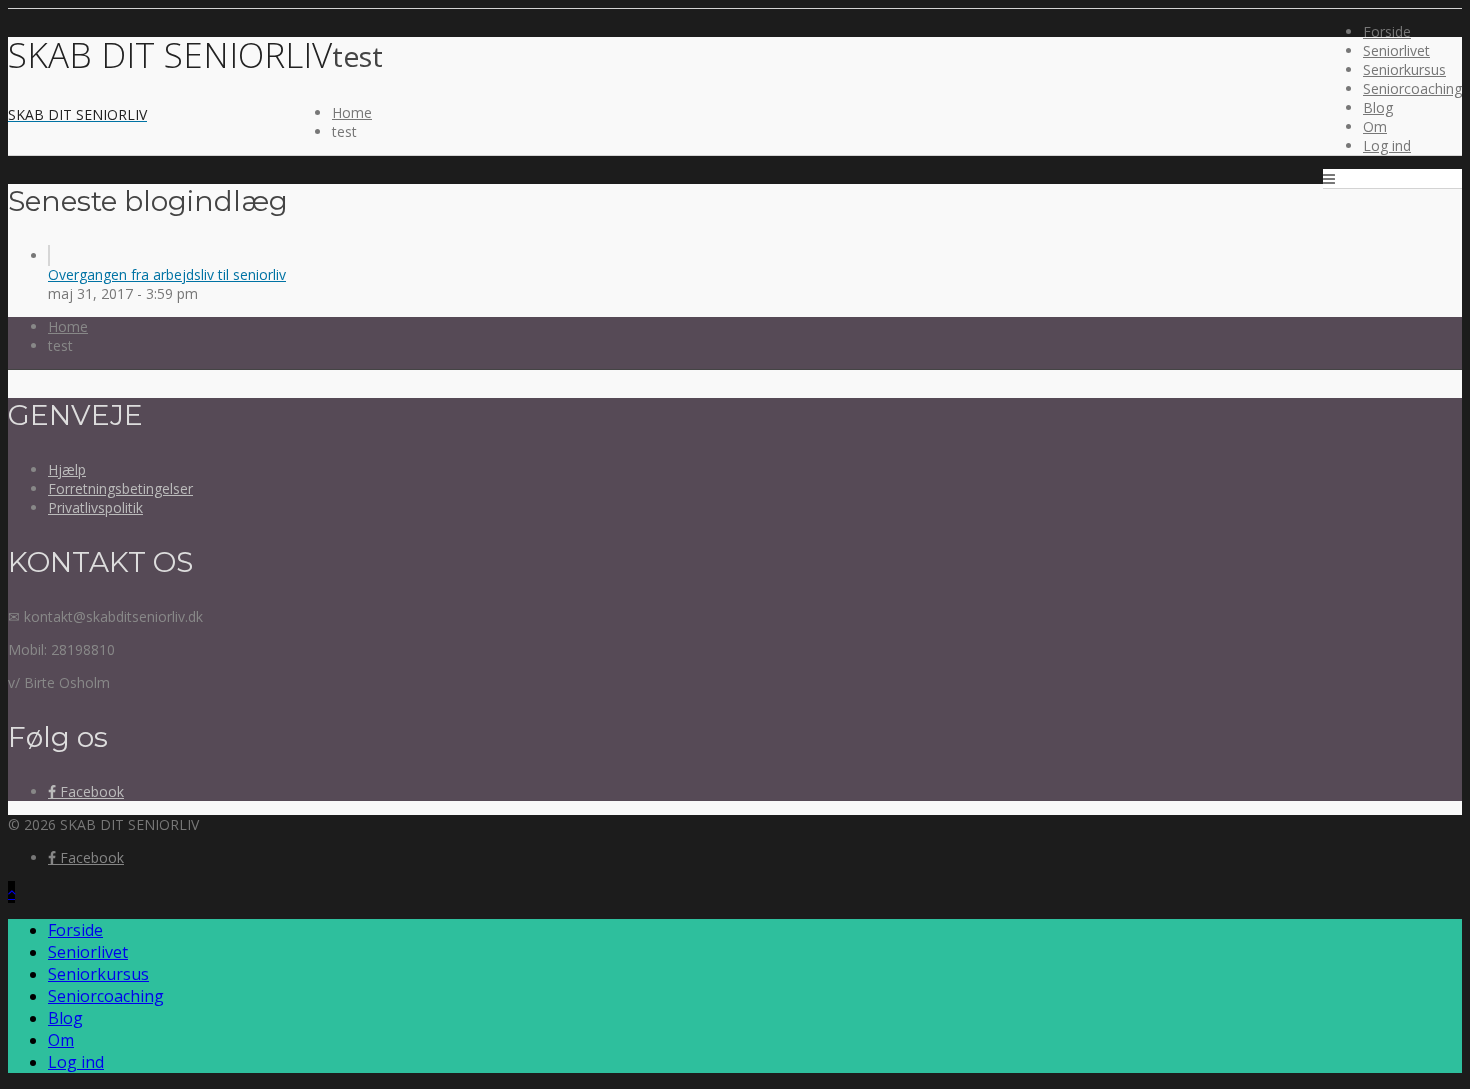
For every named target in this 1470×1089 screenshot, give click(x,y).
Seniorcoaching (1412, 88)
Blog (1378, 107)
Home (352, 112)
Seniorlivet (1396, 50)
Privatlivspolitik (95, 507)
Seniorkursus (1404, 69)
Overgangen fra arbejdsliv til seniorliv (167, 274)
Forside (1387, 31)
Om (1375, 126)
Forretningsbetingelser (120, 488)
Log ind (1387, 145)
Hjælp (67, 469)
